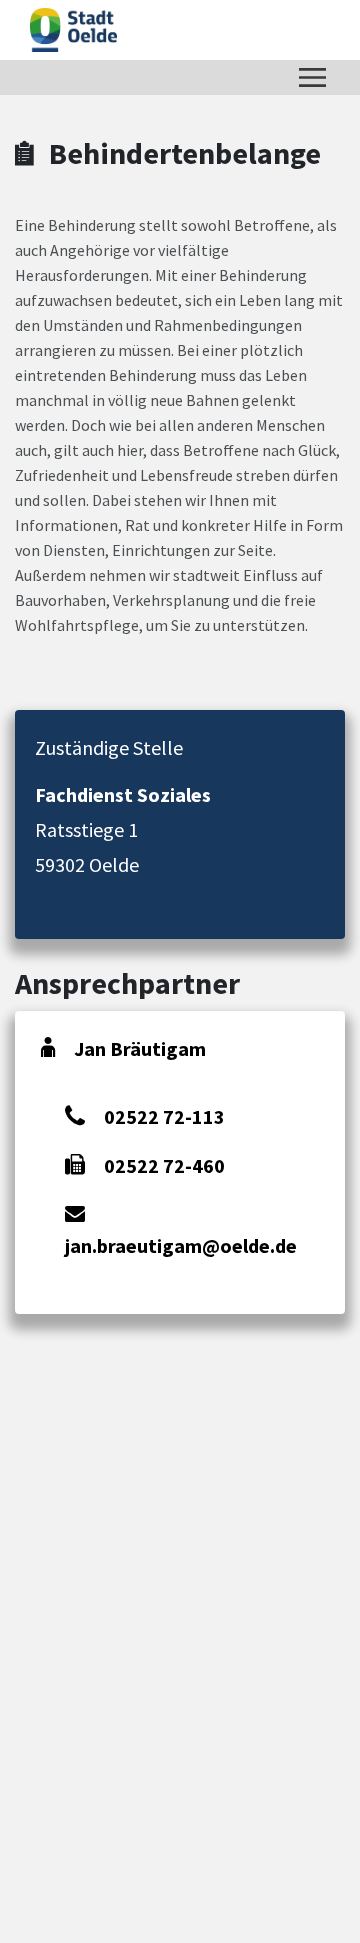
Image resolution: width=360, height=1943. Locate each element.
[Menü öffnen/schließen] (312, 77)
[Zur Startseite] (73, 30)
